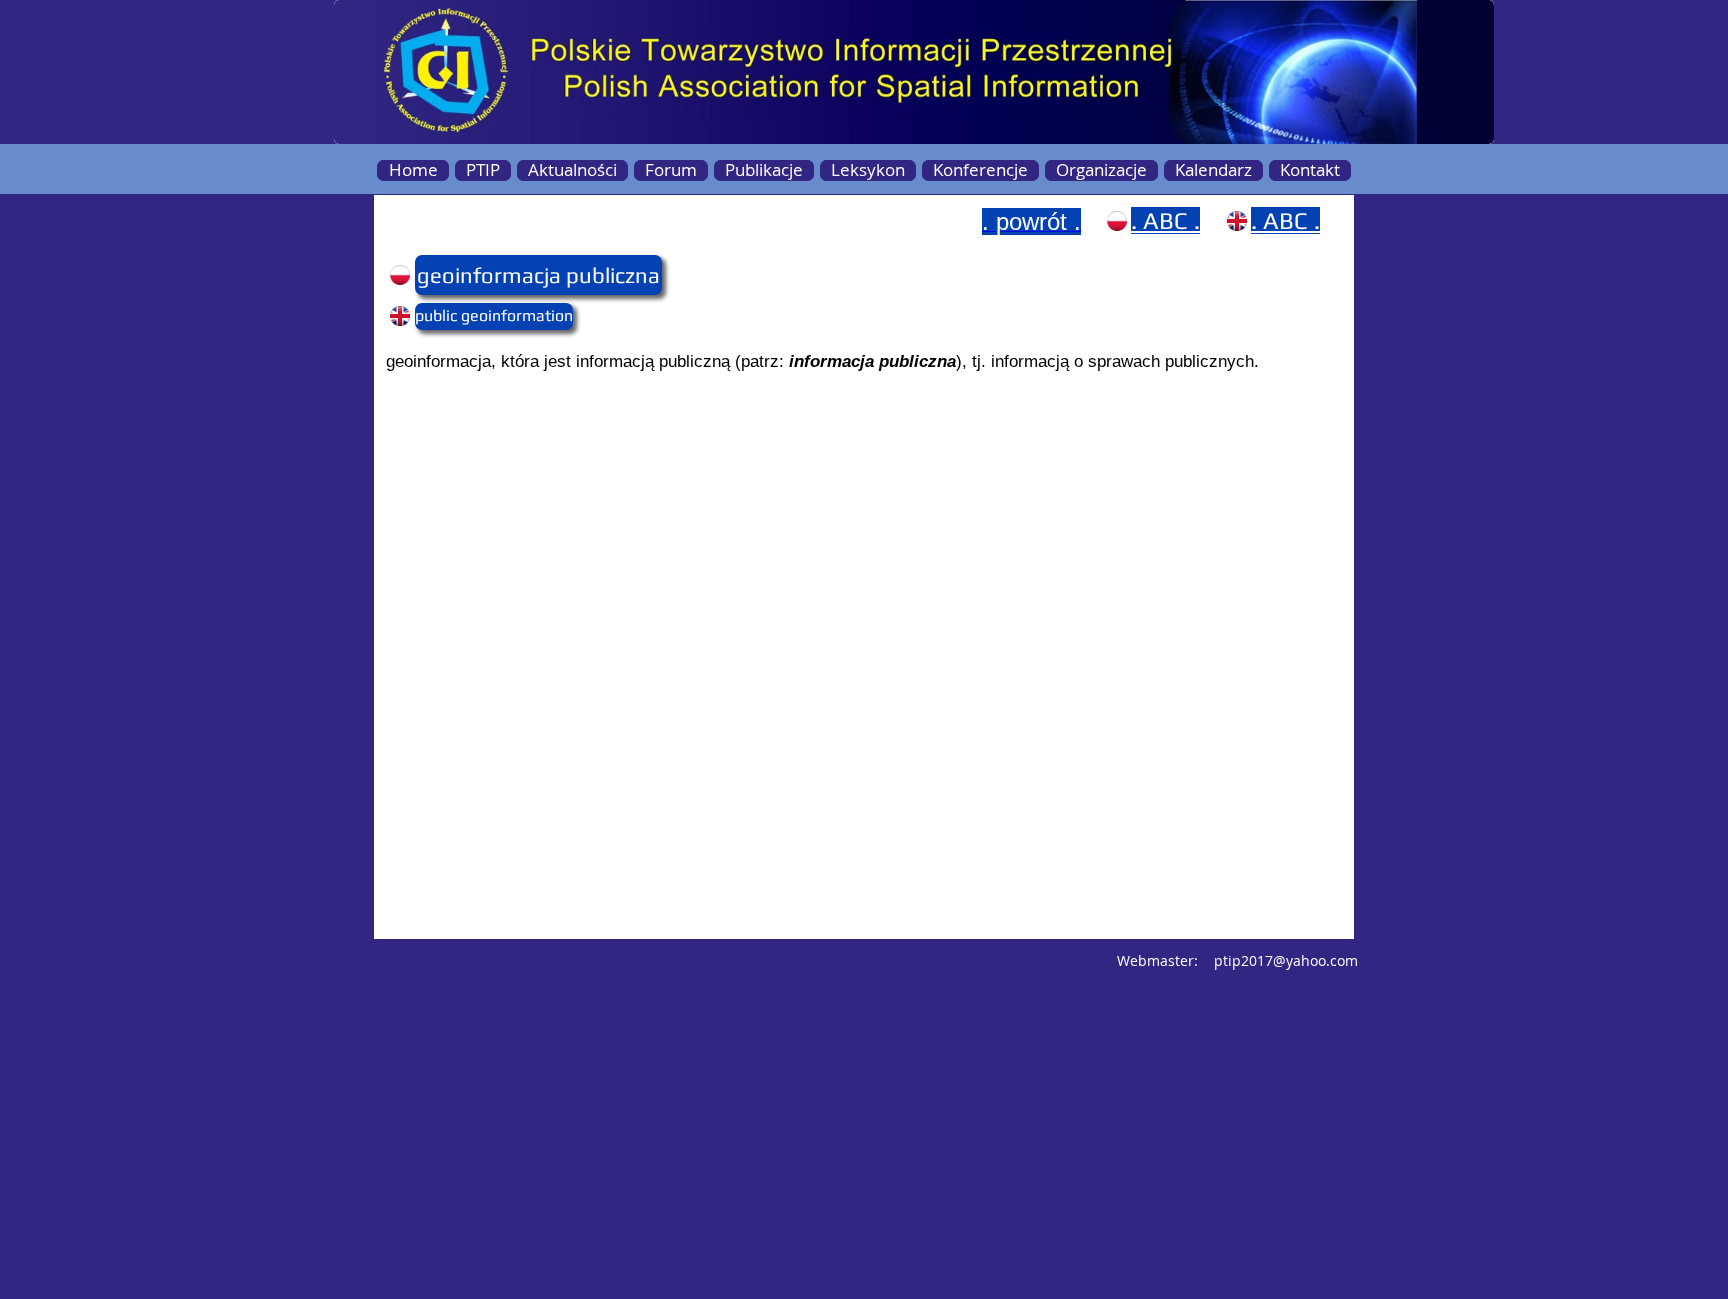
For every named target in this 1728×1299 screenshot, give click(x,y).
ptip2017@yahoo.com (1286, 960)
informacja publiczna (872, 361)
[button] (454, 275)
